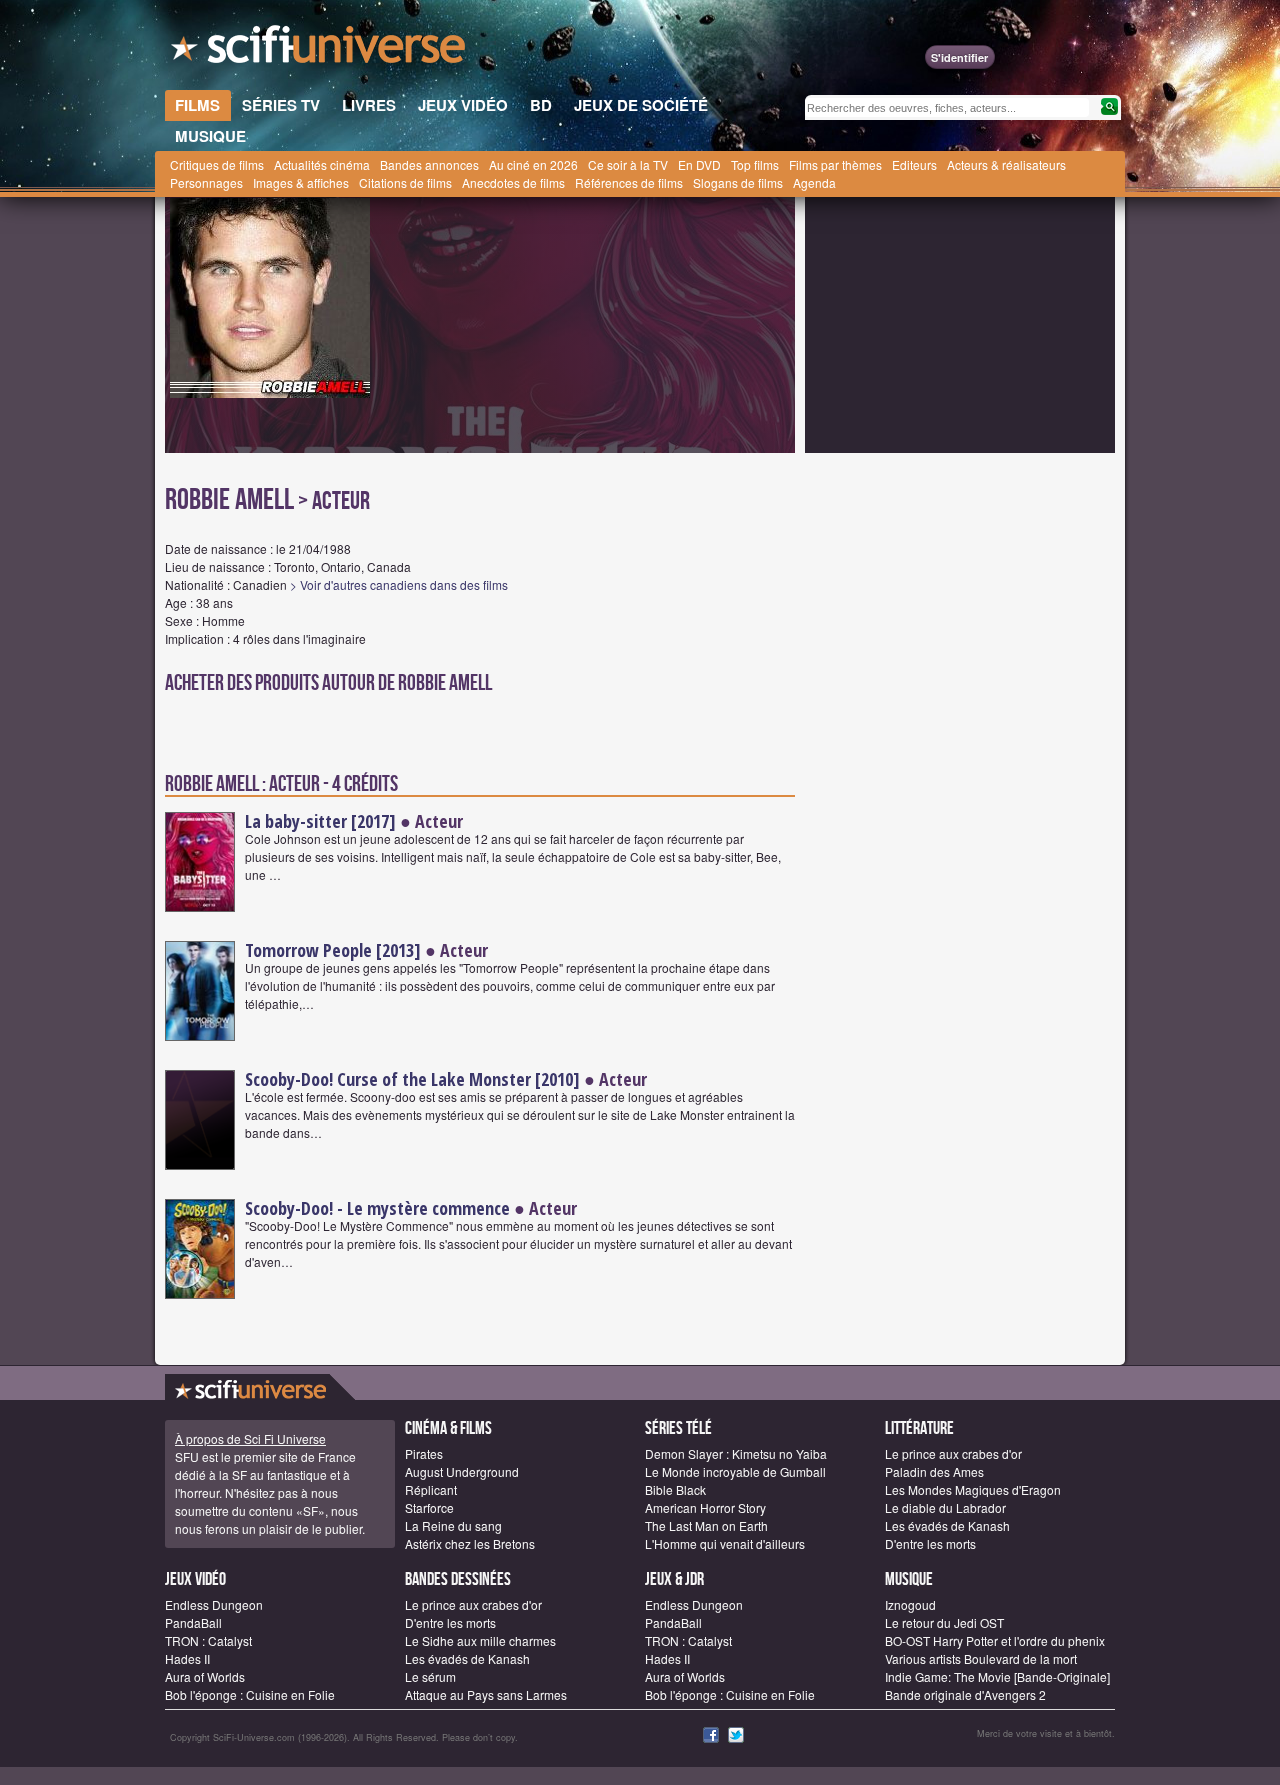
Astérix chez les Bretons (470, 1543)
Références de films (629, 182)
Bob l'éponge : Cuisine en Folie (250, 1694)
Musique (909, 1579)
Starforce (429, 1507)
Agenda (814, 182)
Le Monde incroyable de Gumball (735, 1471)
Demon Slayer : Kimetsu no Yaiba (736, 1453)
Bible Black (675, 1489)
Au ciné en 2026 (533, 164)
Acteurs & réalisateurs (1006, 164)
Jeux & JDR (674, 1579)
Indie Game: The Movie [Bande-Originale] (997, 1676)
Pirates (424, 1453)
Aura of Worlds (205, 1676)
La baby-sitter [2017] (320, 821)
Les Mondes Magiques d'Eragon (973, 1489)
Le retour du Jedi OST (944, 1622)
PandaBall (193, 1622)
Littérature (919, 1428)
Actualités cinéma (322, 164)
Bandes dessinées (458, 1579)
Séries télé (678, 1428)
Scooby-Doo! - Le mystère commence (377, 1208)
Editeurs (914, 164)
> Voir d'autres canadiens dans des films (399, 584)
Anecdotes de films (513, 182)
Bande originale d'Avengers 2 (965, 1694)
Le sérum (430, 1676)
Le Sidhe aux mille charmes (480, 1640)
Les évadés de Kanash (947, 1525)
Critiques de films (217, 164)
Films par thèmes (835, 164)
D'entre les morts (930, 1543)
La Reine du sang (453, 1525)
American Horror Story (705, 1507)
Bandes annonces (429, 164)
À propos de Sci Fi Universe (250, 1438)
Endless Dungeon (214, 1604)
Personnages (206, 182)
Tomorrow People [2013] (333, 950)
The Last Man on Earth (706, 1525)
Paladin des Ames (934, 1471)
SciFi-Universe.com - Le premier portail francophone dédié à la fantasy (320, 50)
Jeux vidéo (195, 1579)
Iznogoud (910, 1604)
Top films (755, 164)
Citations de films (405, 182)
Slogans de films (738, 182)
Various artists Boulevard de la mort (981, 1658)
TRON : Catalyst (208, 1640)
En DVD (699, 164)
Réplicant (431, 1489)
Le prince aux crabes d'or (953, 1453)
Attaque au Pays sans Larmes (486, 1694)
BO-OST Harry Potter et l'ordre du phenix (995, 1640)
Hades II (187, 1658)
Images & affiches (301, 182)
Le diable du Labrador (945, 1507)
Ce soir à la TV (628, 164)
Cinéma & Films (448, 1428)
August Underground (462, 1471)
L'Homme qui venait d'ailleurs (725, 1543)
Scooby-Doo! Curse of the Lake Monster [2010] (412, 1079)
